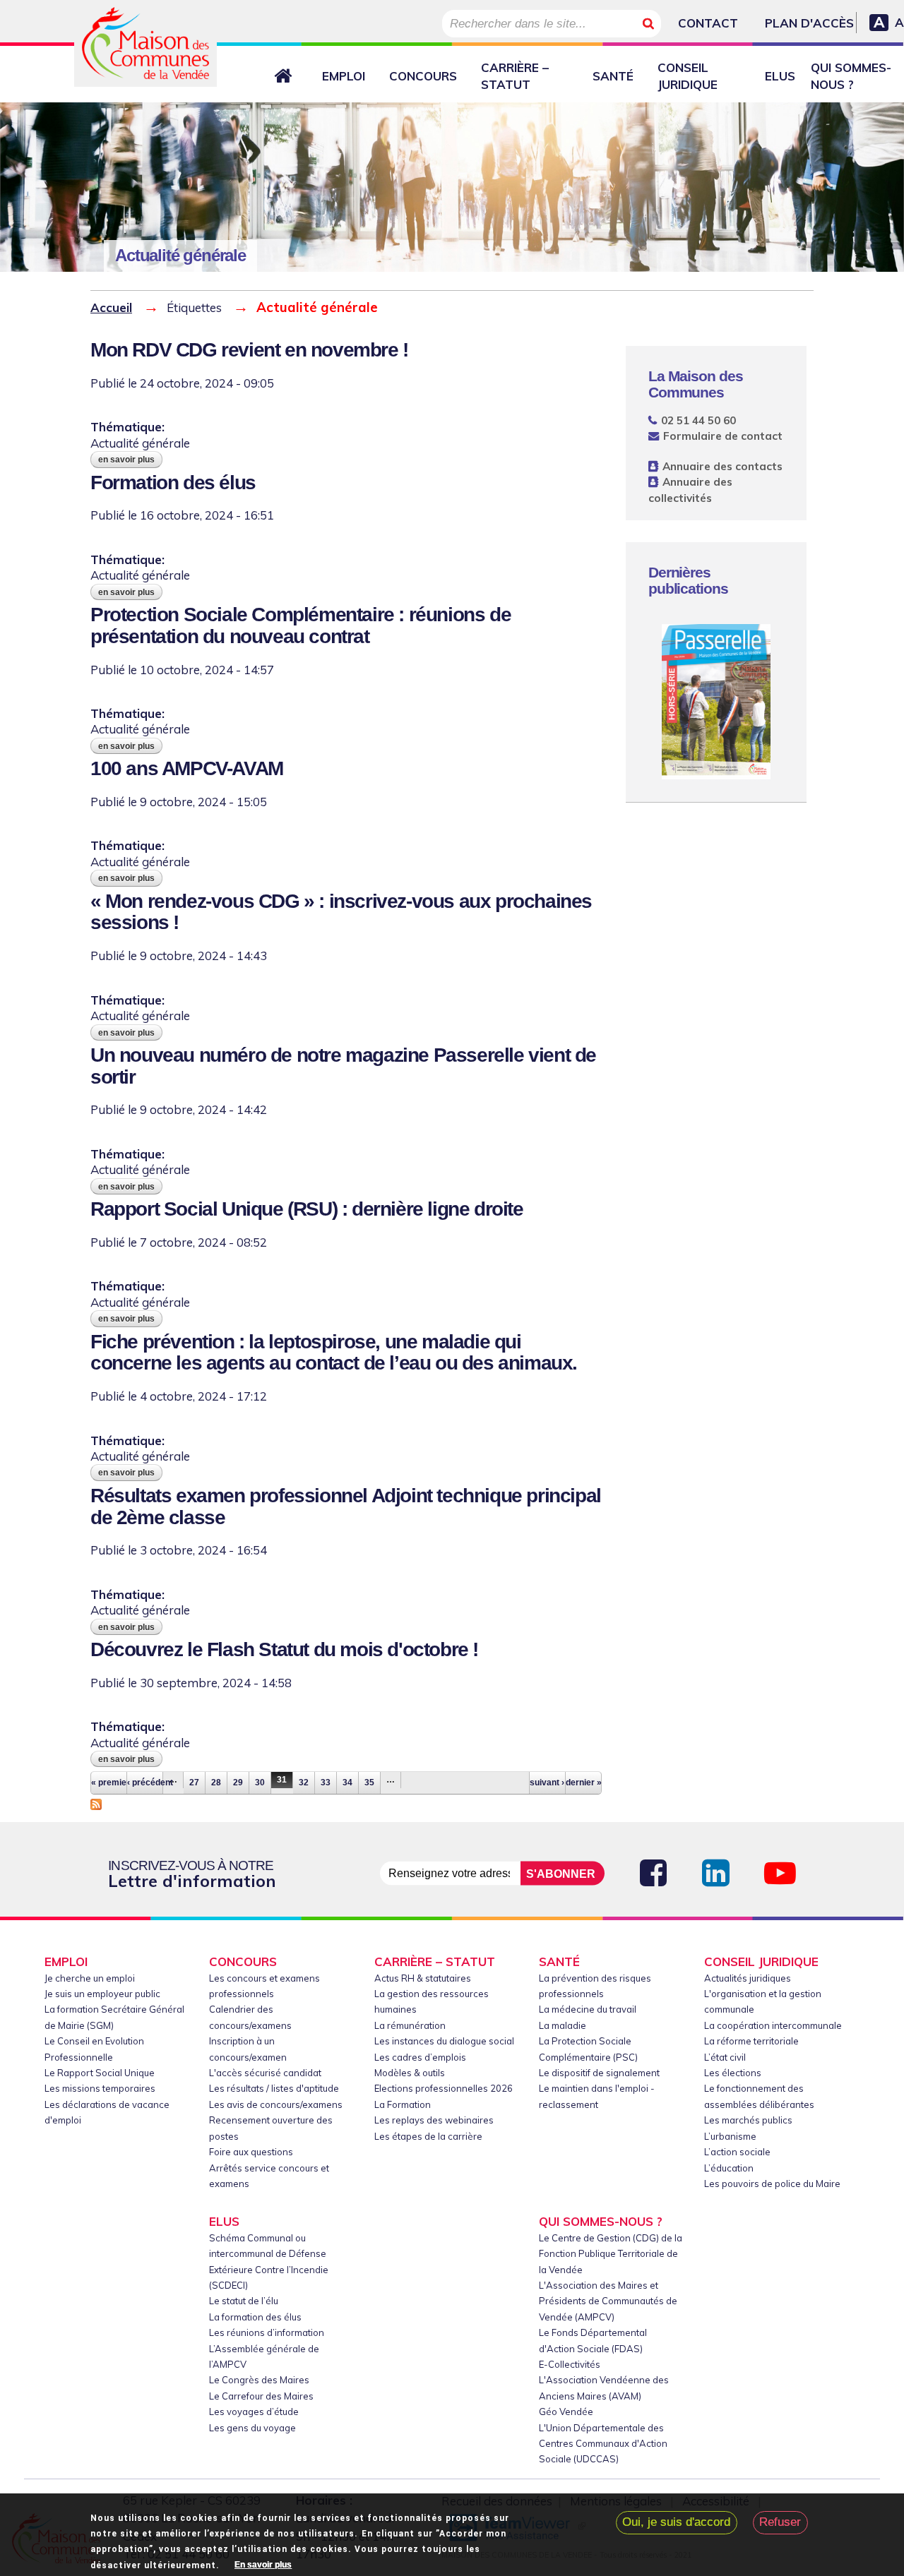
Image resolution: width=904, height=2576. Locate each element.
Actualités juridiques (748, 1978)
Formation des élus (173, 483)
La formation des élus (255, 2317)
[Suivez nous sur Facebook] (653, 1873)
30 (260, 1783)
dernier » (583, 1783)
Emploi (344, 76)
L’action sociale (737, 2152)
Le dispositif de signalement (599, 2073)
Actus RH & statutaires (423, 1978)
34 (347, 1783)
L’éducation (729, 2168)
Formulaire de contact (723, 436)
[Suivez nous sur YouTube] (780, 1873)
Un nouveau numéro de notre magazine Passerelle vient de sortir (343, 1066)
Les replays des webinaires (434, 2120)
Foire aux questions (251, 2152)
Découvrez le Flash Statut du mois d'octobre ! (284, 1649)
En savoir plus (130, 460)
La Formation (403, 2104)
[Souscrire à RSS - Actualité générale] (96, 1802)
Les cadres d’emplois (420, 2057)
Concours (423, 76)
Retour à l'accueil (286, 76)
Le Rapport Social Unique (100, 2073)
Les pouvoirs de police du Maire (772, 2183)
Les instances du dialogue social (444, 2041)
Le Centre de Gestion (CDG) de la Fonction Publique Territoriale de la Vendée (611, 2254)
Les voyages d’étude (254, 2412)
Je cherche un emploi (90, 1978)
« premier (109, 1783)
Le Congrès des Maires (259, 2380)
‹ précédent (145, 1783)
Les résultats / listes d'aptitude (274, 2088)
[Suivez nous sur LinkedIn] (715, 1873)
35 (369, 1783)
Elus (780, 76)
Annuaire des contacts (722, 466)
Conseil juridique (688, 76)
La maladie (563, 2025)
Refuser (780, 2523)
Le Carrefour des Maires (261, 2396)
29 (238, 1783)
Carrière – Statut (515, 76)
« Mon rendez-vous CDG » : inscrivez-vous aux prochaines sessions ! (341, 912)
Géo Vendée (566, 2412)
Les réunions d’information (267, 2332)
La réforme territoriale (751, 2041)
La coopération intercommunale (773, 2025)
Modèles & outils (410, 2073)
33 (326, 1783)
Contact (708, 23)
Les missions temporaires (100, 2088)
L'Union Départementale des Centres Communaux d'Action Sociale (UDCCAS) (603, 2444)
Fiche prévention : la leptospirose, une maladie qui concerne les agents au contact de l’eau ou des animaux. (334, 1353)
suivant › (547, 1783)
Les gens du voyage (252, 2428)
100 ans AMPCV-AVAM (187, 768)
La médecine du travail (588, 2009)
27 (194, 1783)
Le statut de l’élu (244, 2301)
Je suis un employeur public (102, 1994)
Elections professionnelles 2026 (444, 2088)
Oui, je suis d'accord (676, 2523)
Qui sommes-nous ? (851, 76)
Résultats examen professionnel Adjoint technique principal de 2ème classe (346, 1506)
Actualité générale (140, 443)
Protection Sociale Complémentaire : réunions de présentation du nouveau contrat (301, 625)
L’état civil (725, 2057)
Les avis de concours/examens (276, 2104)
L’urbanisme (730, 2136)
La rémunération (410, 2025)
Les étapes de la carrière (428, 2136)
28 (216, 1783)
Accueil (111, 307)
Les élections (733, 2073)
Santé (613, 76)
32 (304, 1783)
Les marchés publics (748, 2120)
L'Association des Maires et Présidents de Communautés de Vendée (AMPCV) (608, 2301)
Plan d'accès (809, 23)
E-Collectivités (570, 2364)
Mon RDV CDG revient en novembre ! (249, 350)
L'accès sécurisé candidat (265, 2073)
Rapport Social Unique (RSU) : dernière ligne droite (307, 1209)
